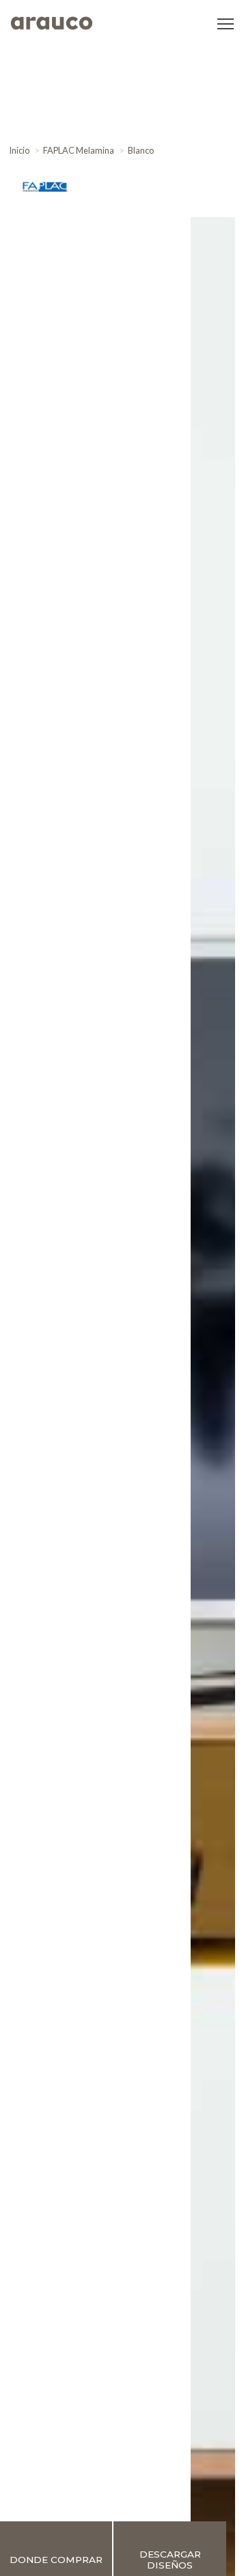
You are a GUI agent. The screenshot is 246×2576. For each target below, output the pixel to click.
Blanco (141, 150)
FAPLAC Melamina (79, 150)
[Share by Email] (231, 187)
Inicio (19, 150)
